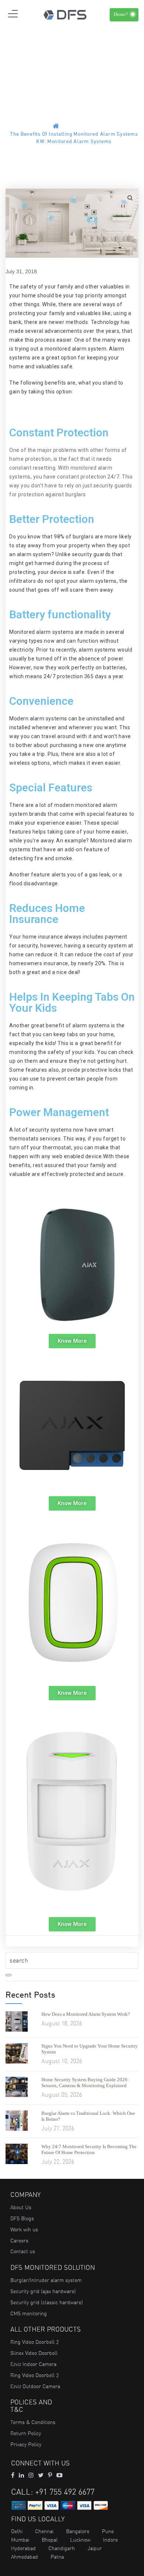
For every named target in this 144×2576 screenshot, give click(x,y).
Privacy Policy (26, 2444)
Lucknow (80, 2540)
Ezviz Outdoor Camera (35, 2386)
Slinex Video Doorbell (34, 2353)
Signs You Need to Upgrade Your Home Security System (90, 2049)
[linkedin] (21, 2475)
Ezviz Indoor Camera (33, 2364)
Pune (108, 2531)
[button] (72, 1341)
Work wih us (24, 2230)
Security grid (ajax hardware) (43, 2291)
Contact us (23, 2251)
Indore (110, 2540)
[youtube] (59, 2475)
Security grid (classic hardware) (47, 2302)
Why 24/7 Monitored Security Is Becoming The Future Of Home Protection (89, 2149)
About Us (21, 2207)
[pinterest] (50, 2475)
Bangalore (78, 2531)
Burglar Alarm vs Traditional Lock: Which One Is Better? (88, 2116)
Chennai (44, 2531)
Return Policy (26, 2433)
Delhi (17, 2531)
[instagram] (31, 2475)
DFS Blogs (22, 2218)
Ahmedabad (25, 2557)
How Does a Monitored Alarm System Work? (86, 2014)
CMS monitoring (29, 2313)
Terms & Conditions (33, 2422)
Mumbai (20, 2540)
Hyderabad (23, 2548)
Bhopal (50, 2540)
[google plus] (41, 2475)
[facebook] (13, 2475)
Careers (19, 2241)
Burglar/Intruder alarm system (46, 2280)
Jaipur (95, 2548)
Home (68, 127)
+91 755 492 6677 (65, 2492)
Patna (57, 2557)
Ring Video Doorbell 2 (35, 2342)
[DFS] (65, 14)
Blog (86, 127)
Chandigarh (62, 2548)
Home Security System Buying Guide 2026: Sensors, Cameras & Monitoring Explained (85, 2083)
